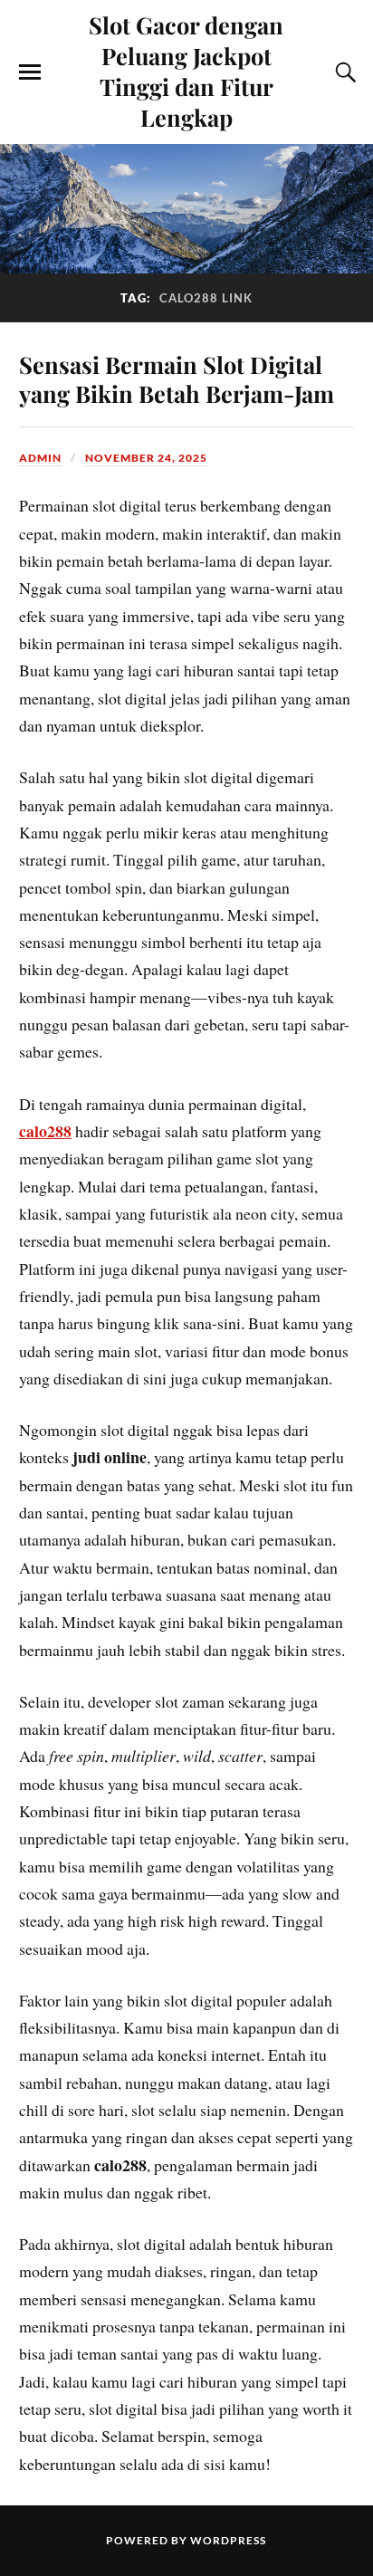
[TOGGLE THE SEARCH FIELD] (343, 72)
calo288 (45, 1131)
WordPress (228, 2540)
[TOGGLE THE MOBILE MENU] (30, 72)
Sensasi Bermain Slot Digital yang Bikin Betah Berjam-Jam (177, 378)
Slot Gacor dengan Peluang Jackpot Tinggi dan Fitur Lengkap (186, 71)
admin (40, 458)
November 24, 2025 (146, 458)
